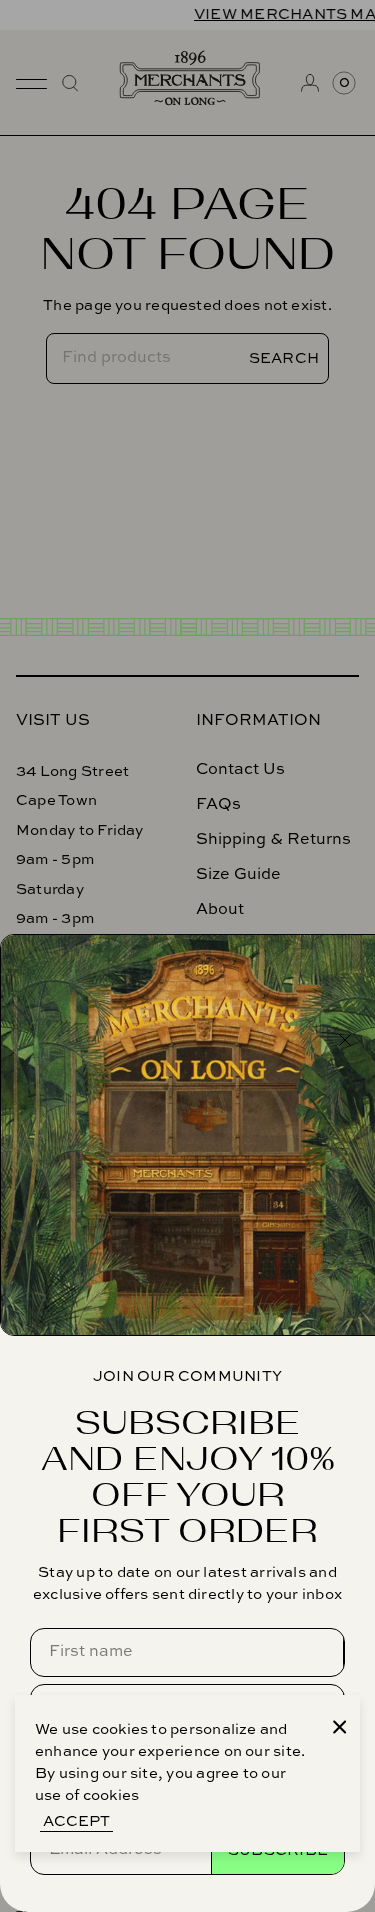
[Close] (340, 1727)
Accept (76, 1821)
